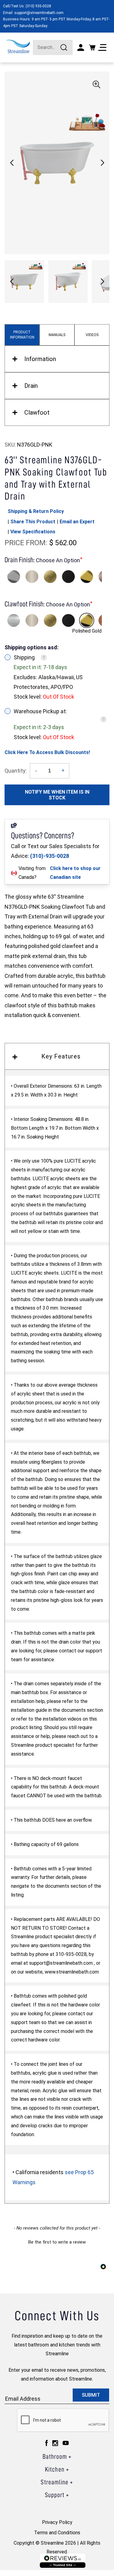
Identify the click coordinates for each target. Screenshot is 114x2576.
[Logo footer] (63, 2561)
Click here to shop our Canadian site (75, 873)
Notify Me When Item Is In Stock (57, 795)
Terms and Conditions (57, 2533)
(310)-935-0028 (50, 856)
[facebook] (47, 2443)
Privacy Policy (57, 2522)
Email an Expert (77, 522)
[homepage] (18, 46)
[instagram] (55, 2443)
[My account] (81, 47)
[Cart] (92, 47)
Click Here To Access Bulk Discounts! (47, 752)
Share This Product (33, 522)
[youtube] (66, 2443)
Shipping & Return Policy (36, 511)
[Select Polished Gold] (87, 577)
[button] (102, 163)
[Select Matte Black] (68, 577)
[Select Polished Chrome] (14, 577)
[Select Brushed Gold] (50, 577)
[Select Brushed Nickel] (32, 577)
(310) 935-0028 (38, 6)
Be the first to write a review (57, 2242)
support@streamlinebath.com (39, 13)
